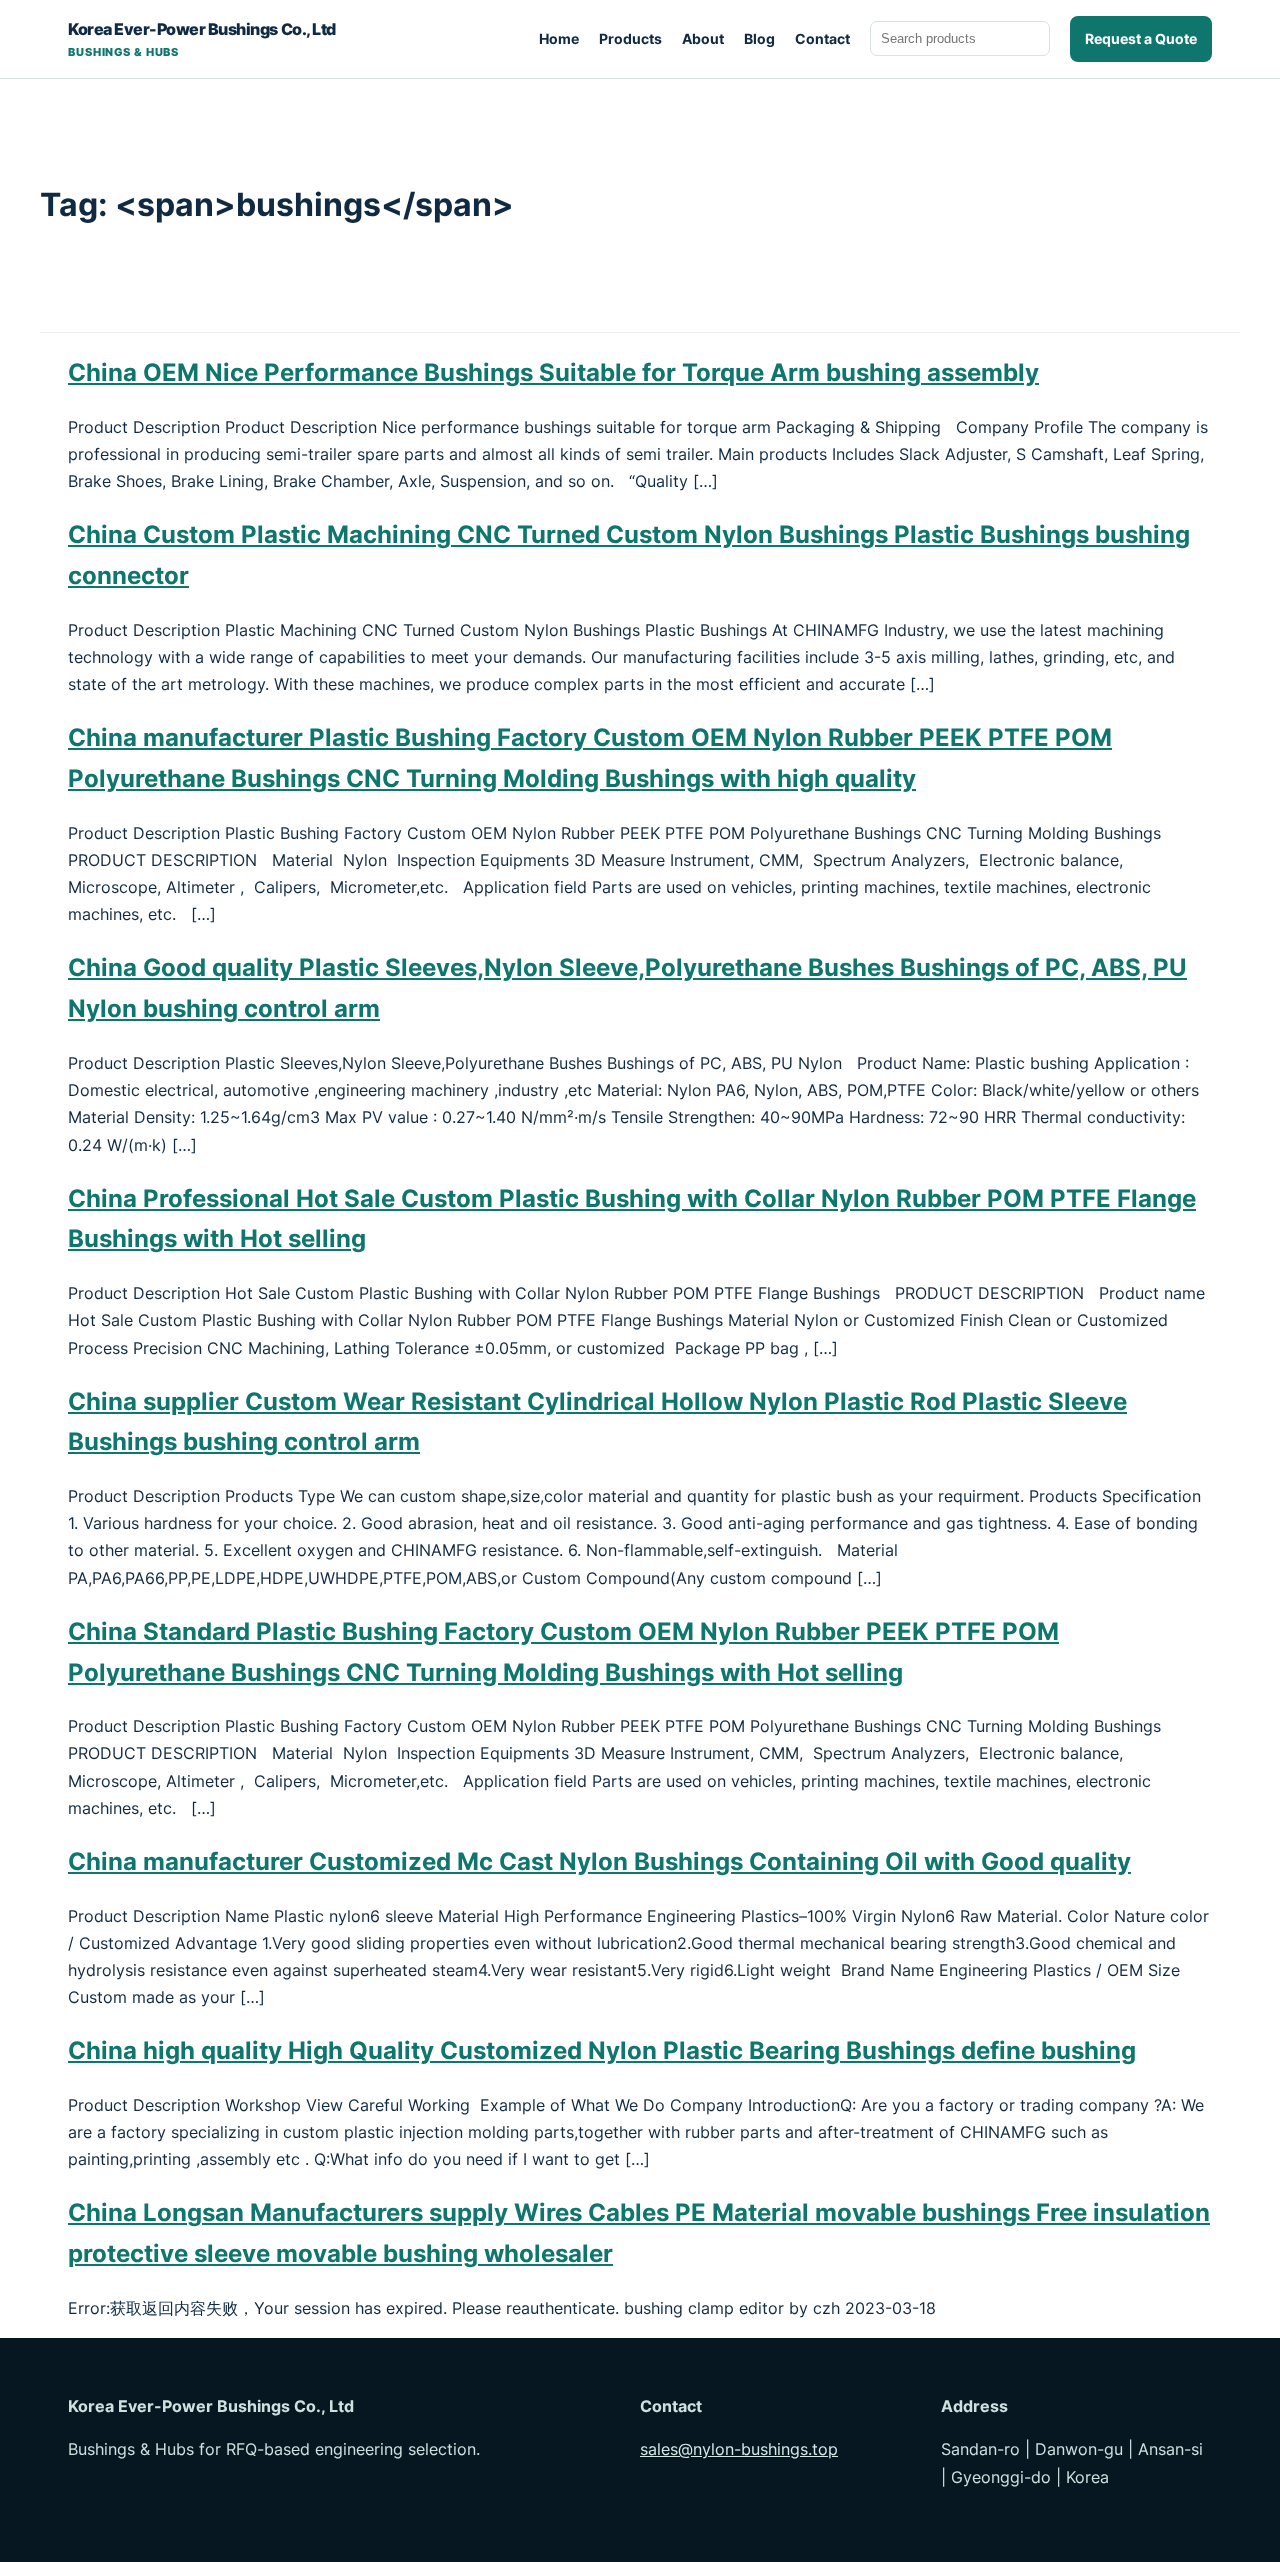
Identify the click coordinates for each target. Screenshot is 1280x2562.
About (703, 38)
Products (630, 38)
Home (559, 38)
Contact (822, 38)
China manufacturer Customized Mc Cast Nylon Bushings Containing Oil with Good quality (599, 1861)
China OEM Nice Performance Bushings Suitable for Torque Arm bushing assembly (553, 372)
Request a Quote (1141, 38)
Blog (759, 38)
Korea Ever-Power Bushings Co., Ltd (202, 39)
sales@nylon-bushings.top (739, 2449)
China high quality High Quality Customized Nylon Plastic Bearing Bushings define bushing (602, 2050)
